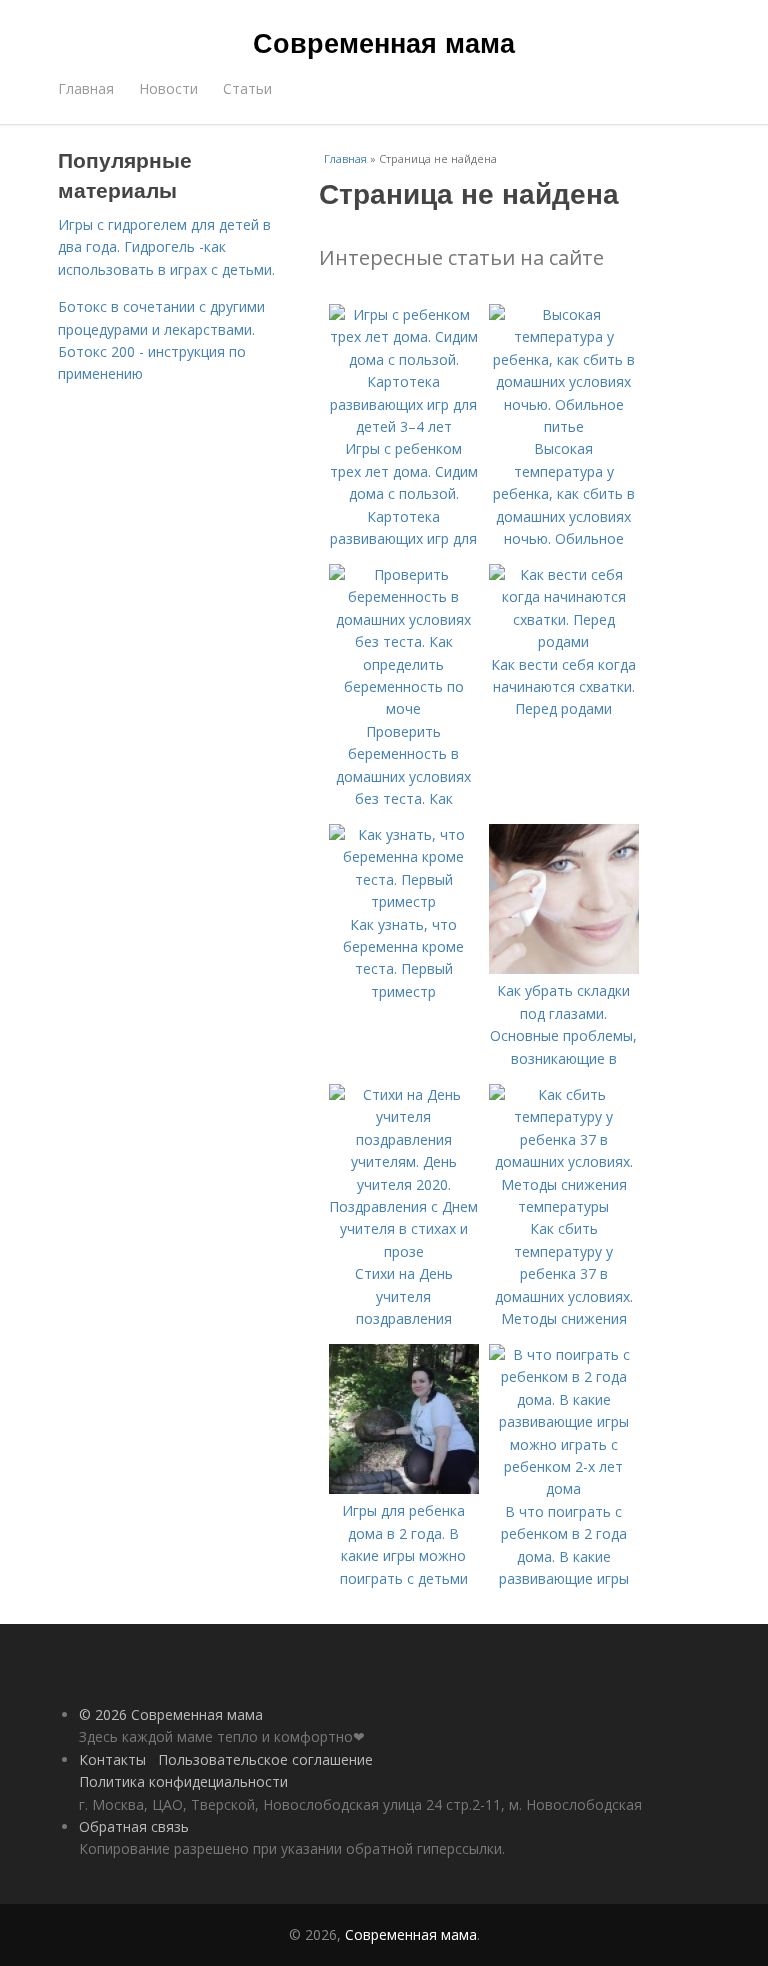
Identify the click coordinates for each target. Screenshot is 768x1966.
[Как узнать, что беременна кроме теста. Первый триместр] (404, 901)
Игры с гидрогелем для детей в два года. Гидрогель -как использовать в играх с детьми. (166, 247)
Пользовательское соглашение (265, 1759)
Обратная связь (134, 1826)
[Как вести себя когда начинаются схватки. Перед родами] (564, 641)
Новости (168, 88)
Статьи (247, 88)
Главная (86, 88)
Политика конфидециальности (183, 1781)
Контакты (112, 1759)
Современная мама (384, 42)
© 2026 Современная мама (171, 1714)
